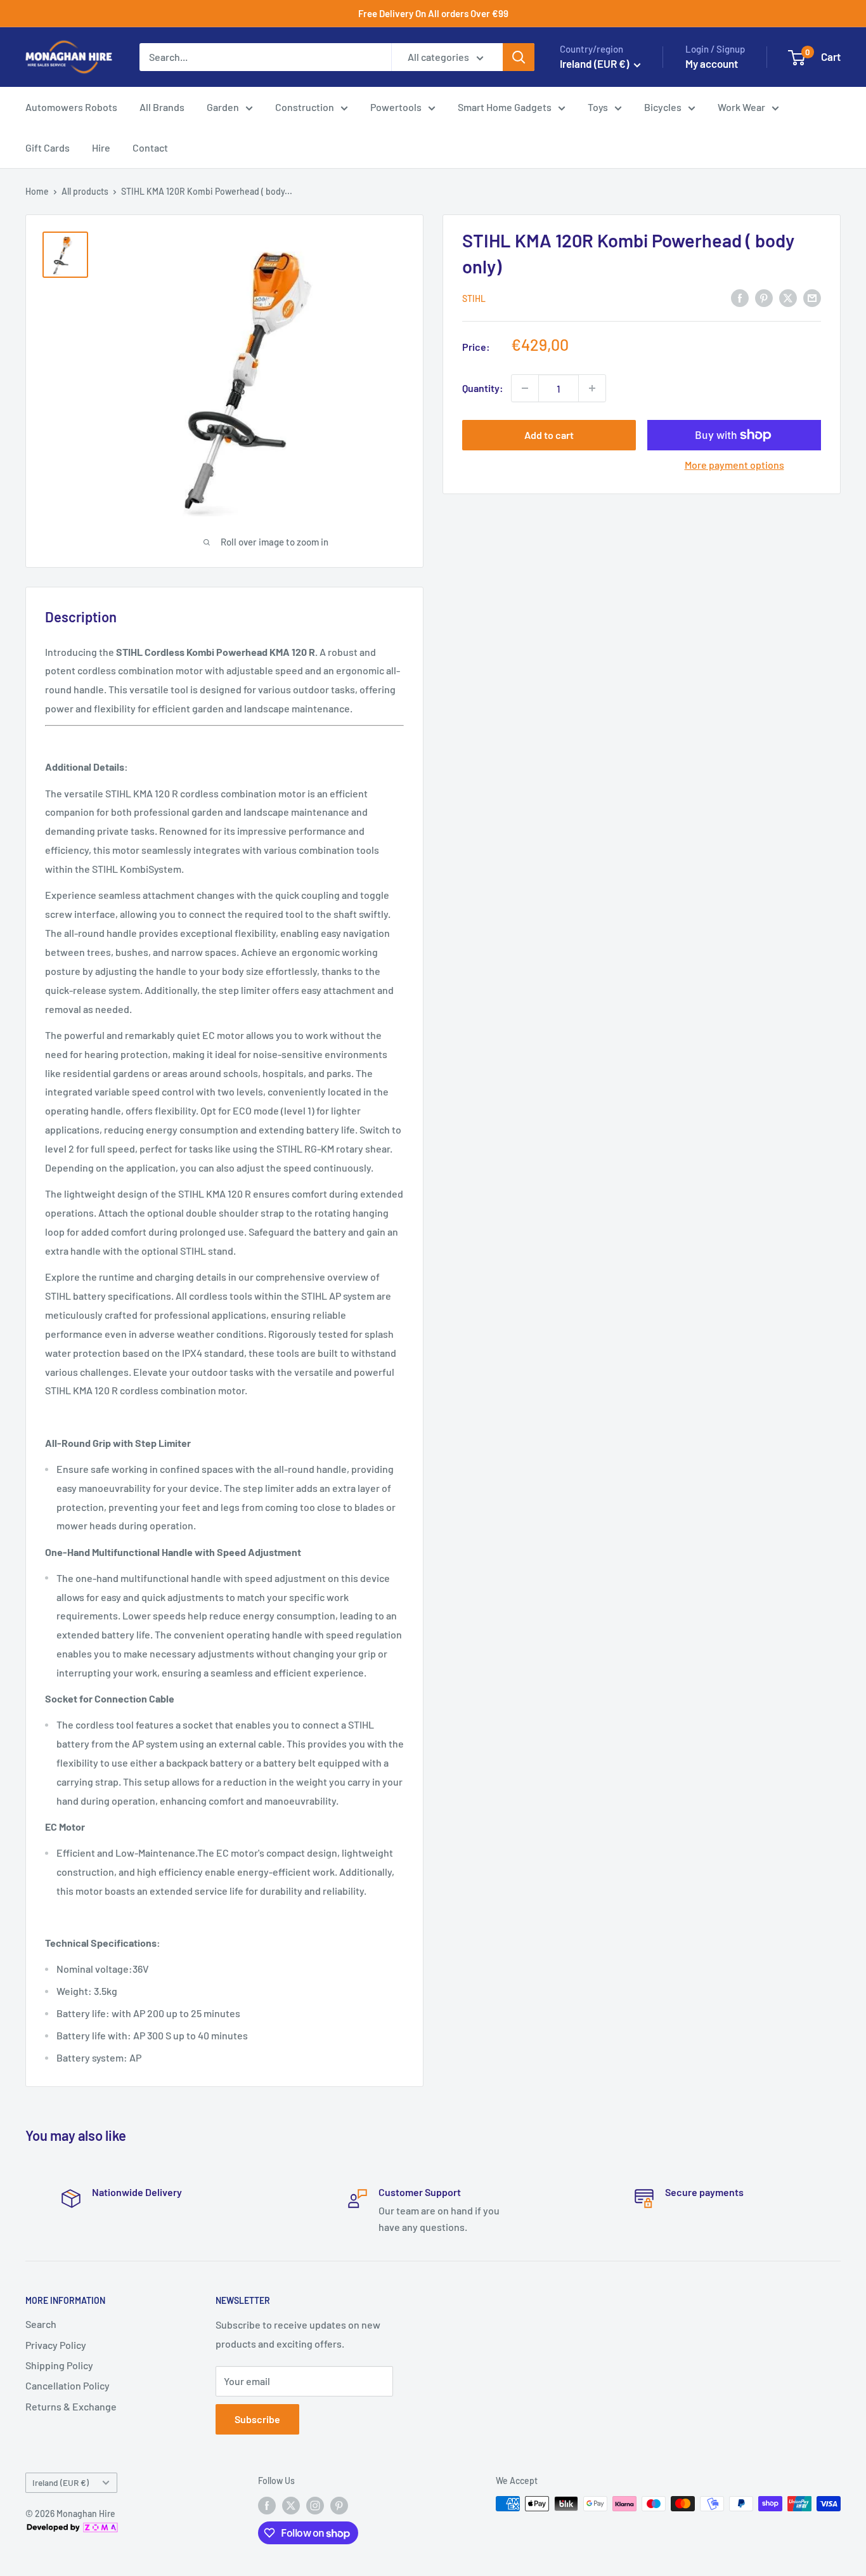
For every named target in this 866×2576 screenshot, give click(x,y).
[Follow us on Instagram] (315, 2505)
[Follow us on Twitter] (291, 2505)
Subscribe (257, 2419)
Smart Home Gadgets (505, 107)
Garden (223, 107)
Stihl (474, 298)
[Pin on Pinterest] (764, 297)
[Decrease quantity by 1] (525, 388)
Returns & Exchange (71, 2406)
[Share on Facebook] (740, 297)
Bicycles (663, 107)
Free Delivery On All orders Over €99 (433, 13)
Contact (150, 147)
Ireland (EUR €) (61, 2482)
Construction (305, 107)
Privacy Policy (56, 2345)
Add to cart (549, 435)
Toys (598, 107)
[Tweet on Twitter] (788, 297)
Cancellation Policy (68, 2385)
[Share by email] (812, 297)
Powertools (396, 107)
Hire (101, 147)
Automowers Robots (71, 107)
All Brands (162, 107)
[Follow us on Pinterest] (339, 2505)
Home (37, 191)
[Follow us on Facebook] (267, 2505)
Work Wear (741, 107)
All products (85, 191)
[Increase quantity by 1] (592, 388)
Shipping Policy (59, 2365)
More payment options (734, 465)
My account (712, 63)
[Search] (519, 57)
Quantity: (483, 388)
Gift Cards (48, 147)
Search (41, 2324)
